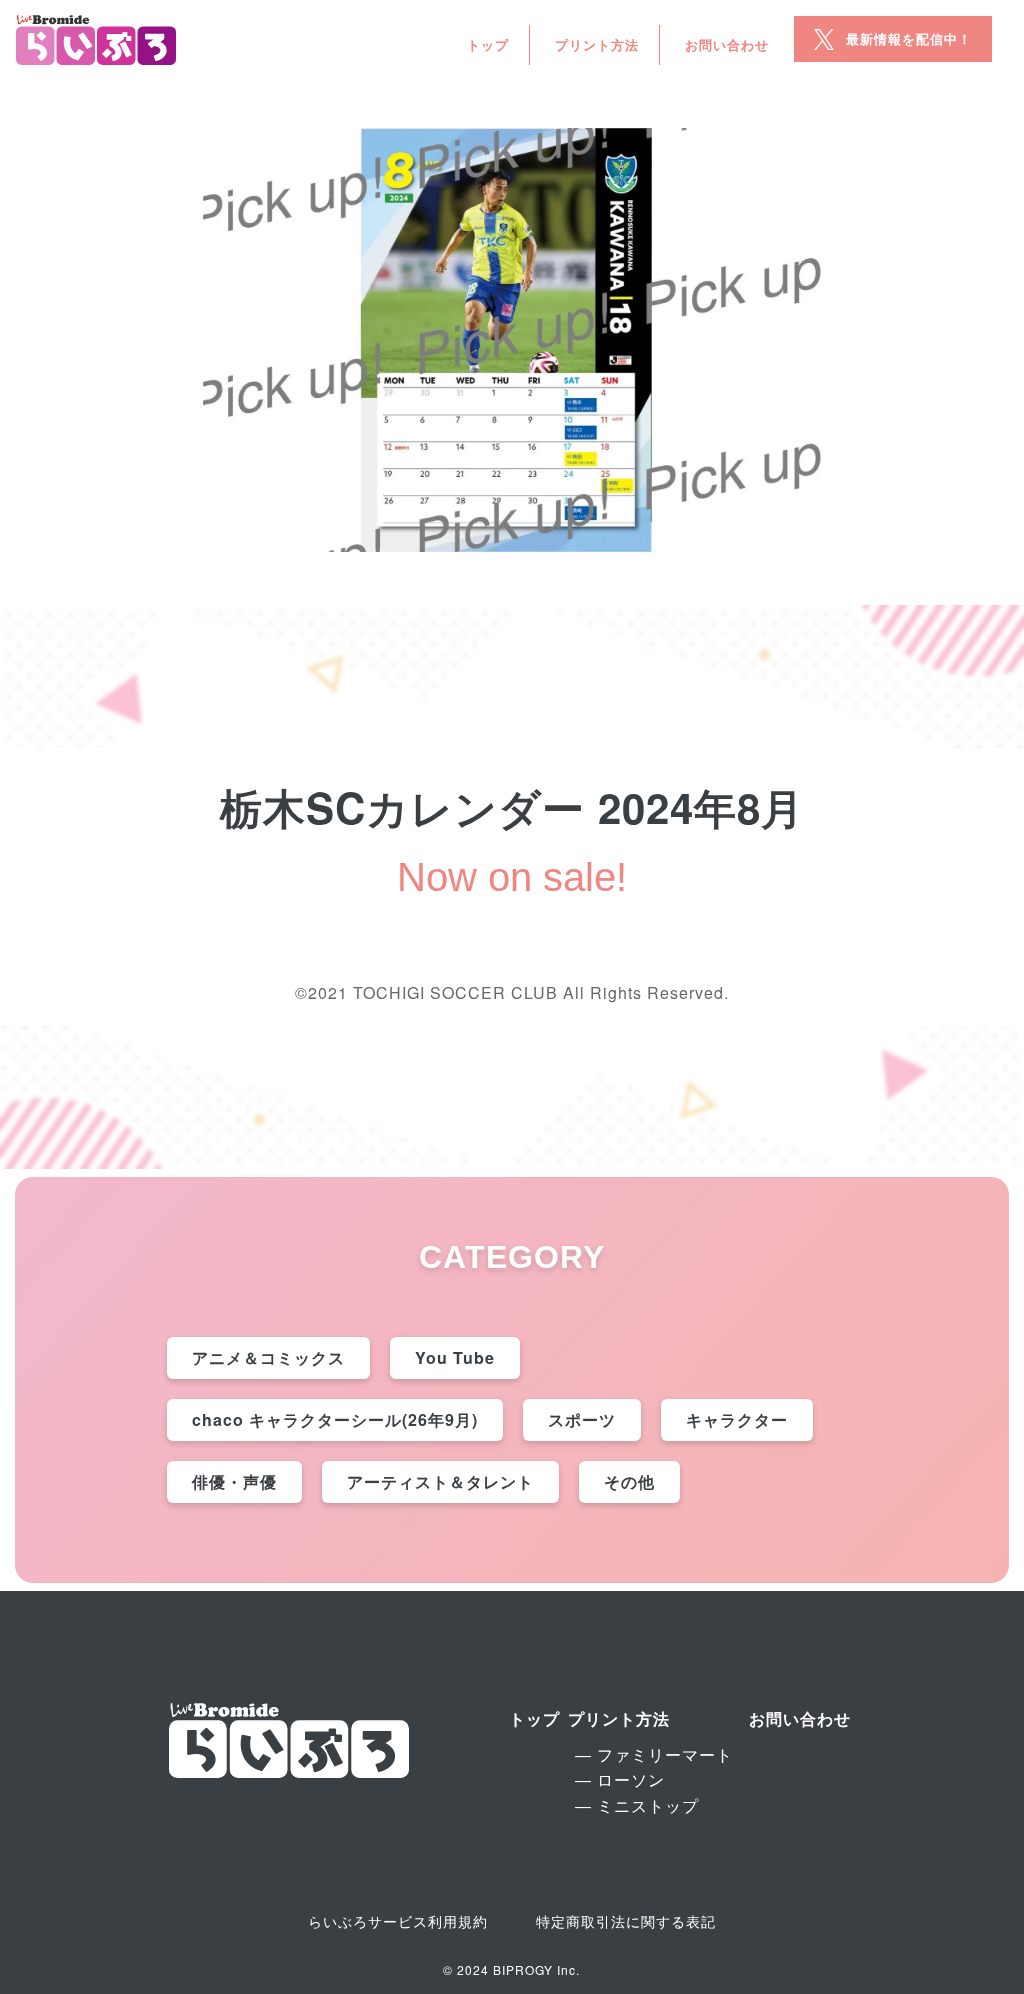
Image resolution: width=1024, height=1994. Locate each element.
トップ (488, 44)
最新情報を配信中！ (909, 38)
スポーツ (582, 1419)
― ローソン (620, 1779)
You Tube (455, 1357)
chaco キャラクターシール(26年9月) (335, 1419)
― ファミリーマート (654, 1754)
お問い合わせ (727, 44)
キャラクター (737, 1419)
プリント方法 (597, 44)
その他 (629, 1481)
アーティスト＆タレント (440, 1481)
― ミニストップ (637, 1805)
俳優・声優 (234, 1481)
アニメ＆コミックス (268, 1357)
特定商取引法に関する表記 (626, 1921)
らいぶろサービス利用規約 (398, 1921)
